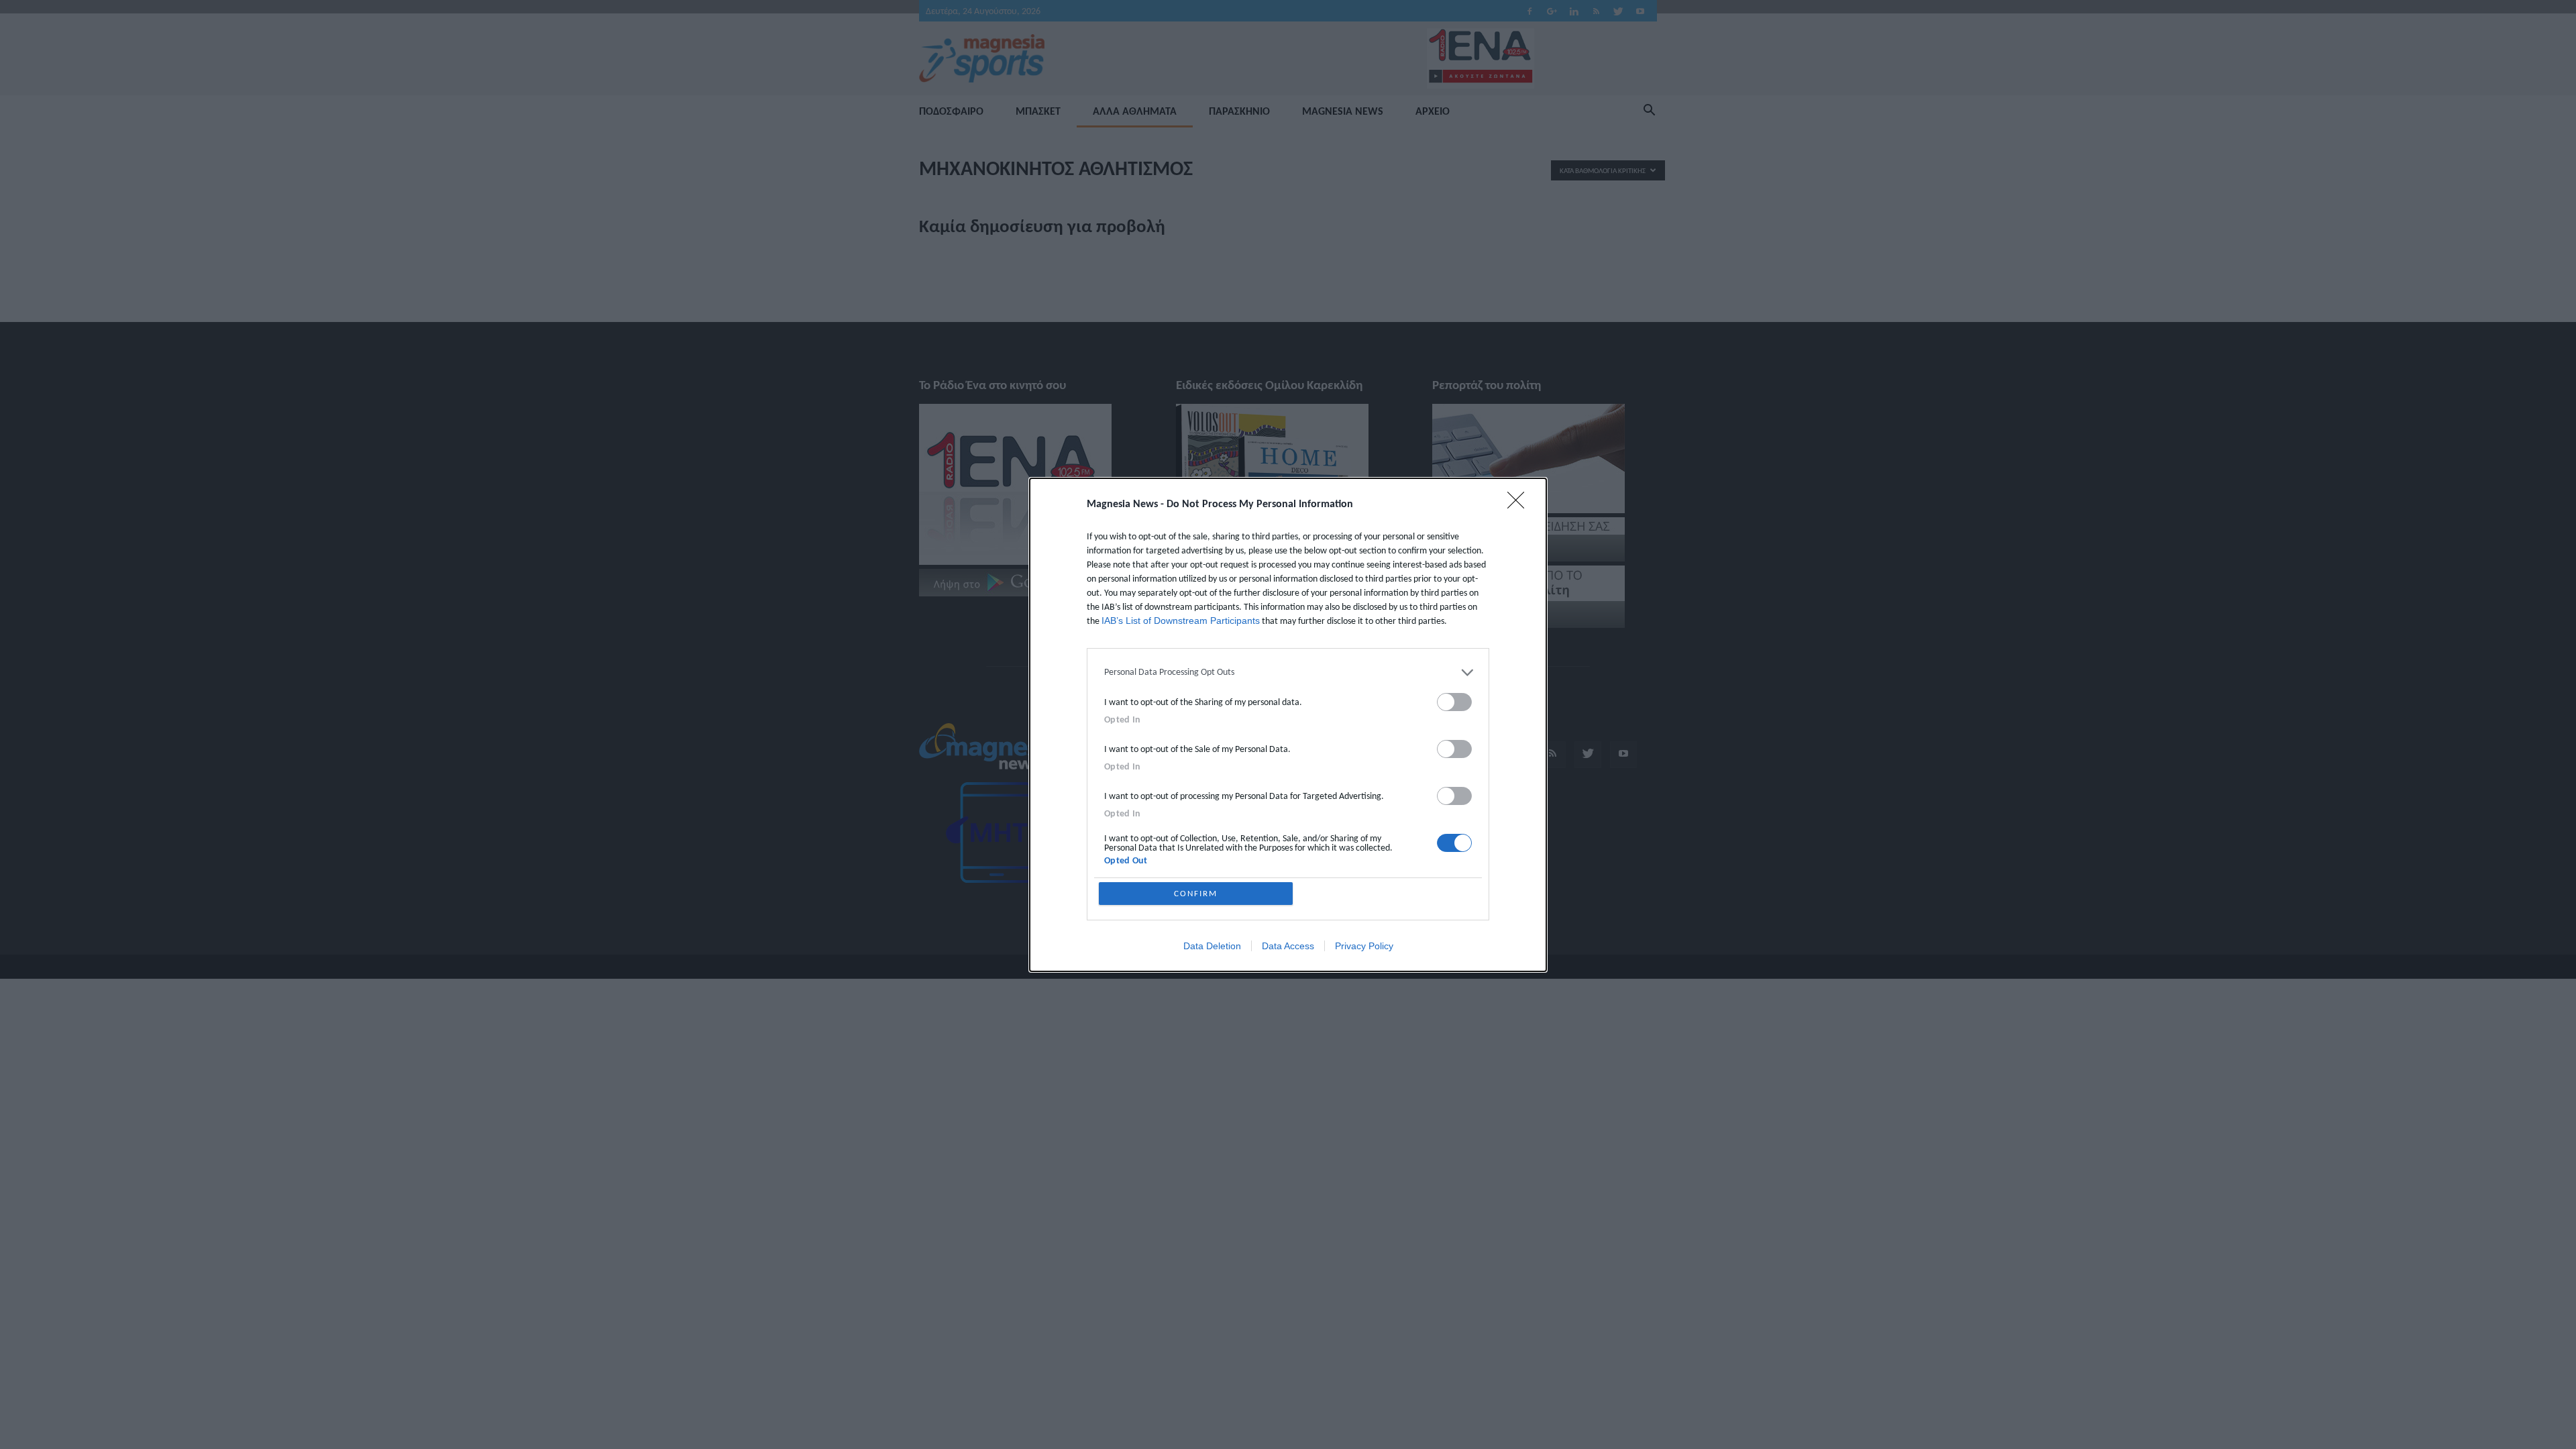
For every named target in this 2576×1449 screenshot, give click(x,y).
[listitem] (1288, 673)
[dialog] (1288, 725)
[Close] (1520, 504)
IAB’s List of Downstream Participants (1181, 621)
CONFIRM (1196, 893)
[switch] (1454, 702)
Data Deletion (1212, 946)
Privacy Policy (1364, 946)
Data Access (1288, 946)
